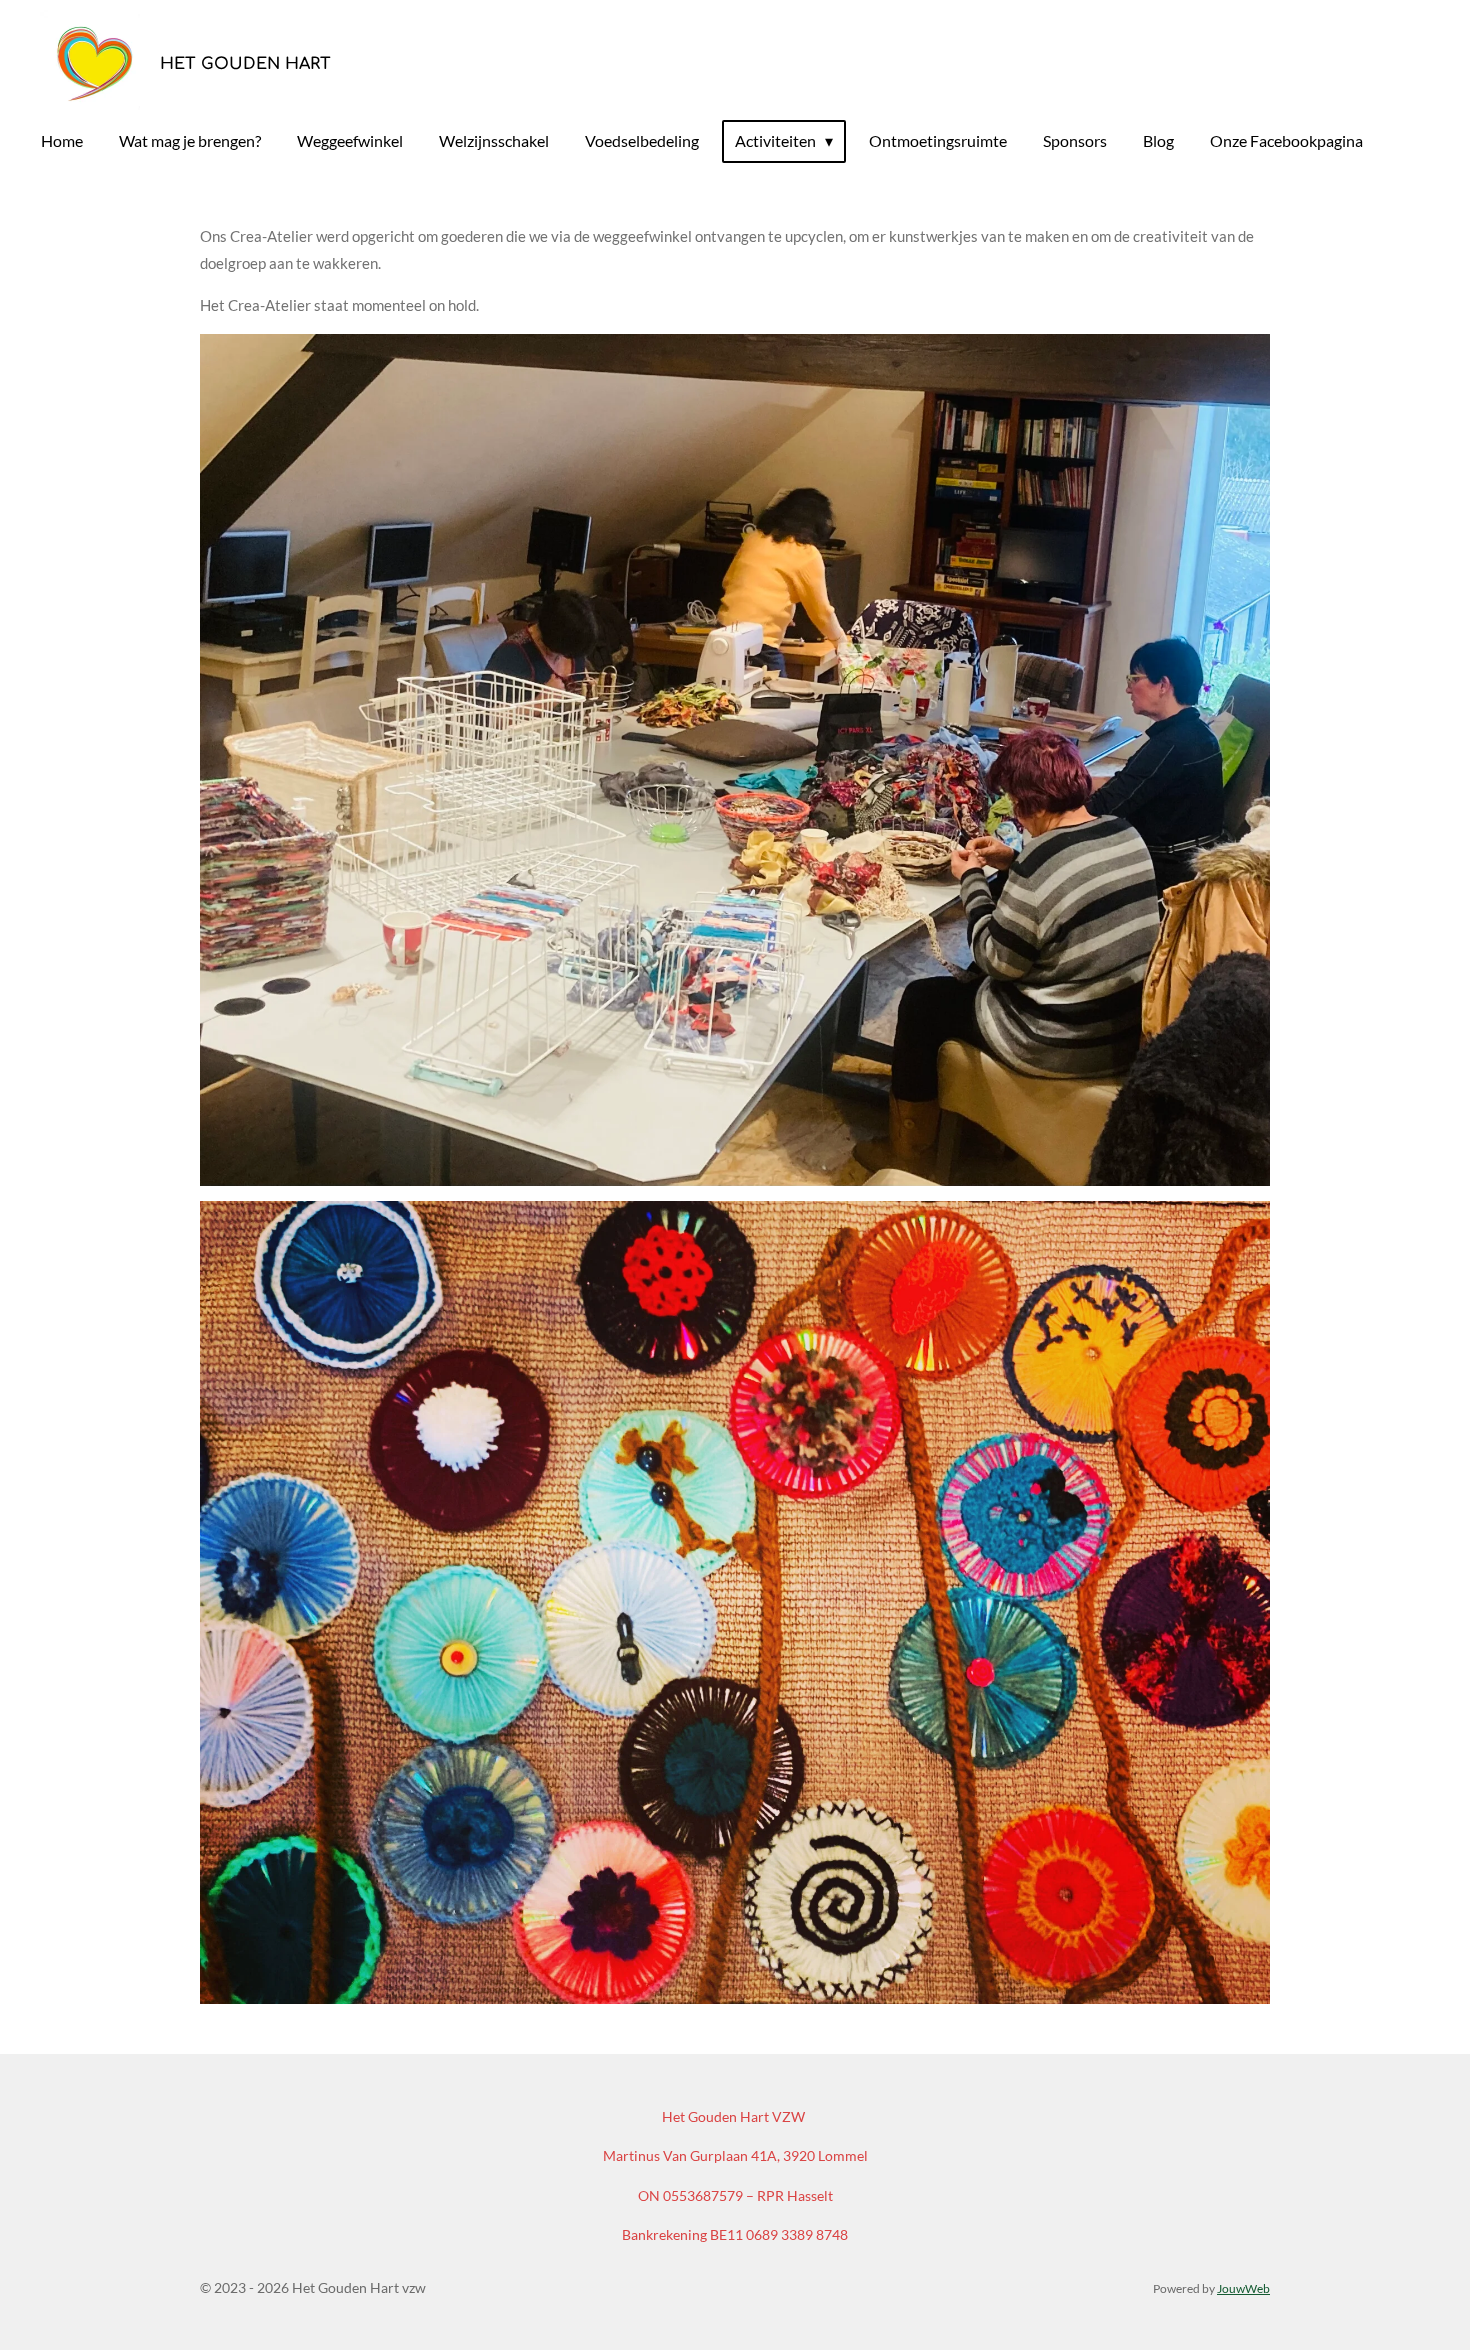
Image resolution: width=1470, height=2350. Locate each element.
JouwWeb (1243, 2288)
